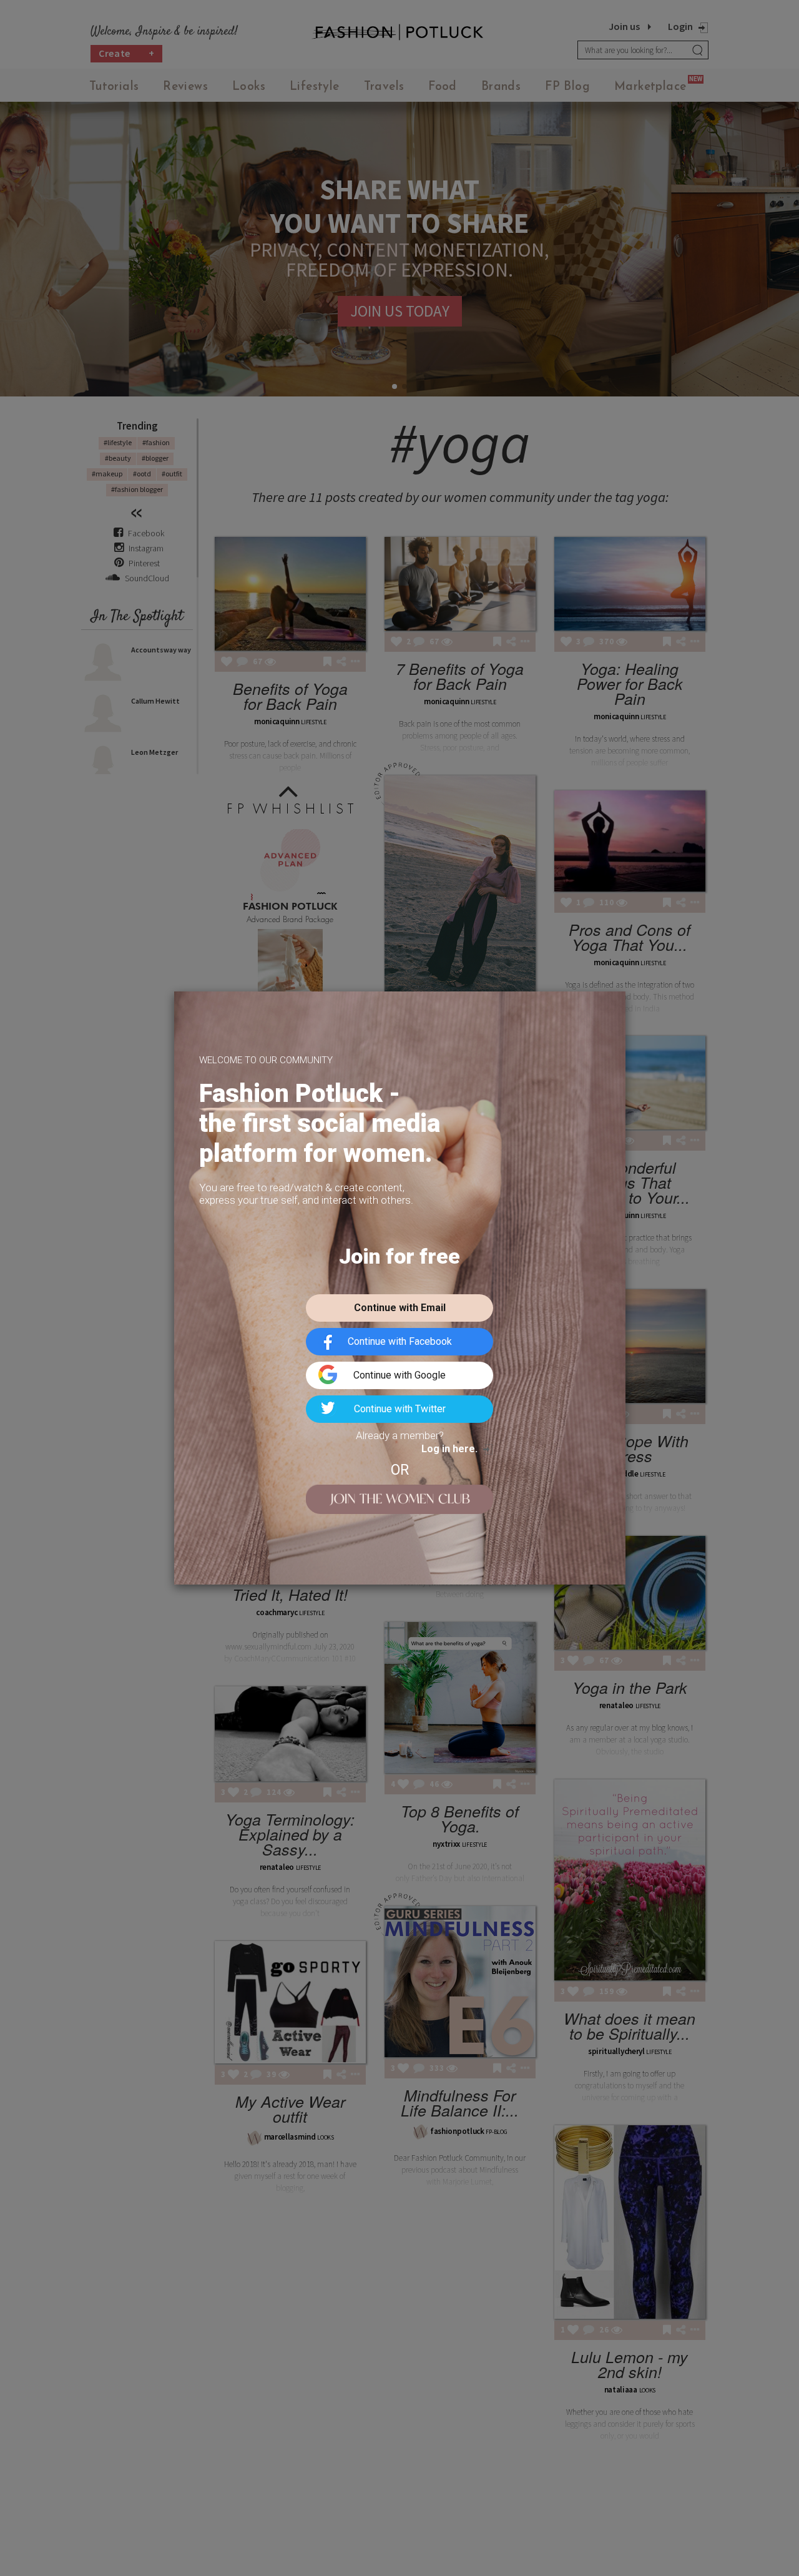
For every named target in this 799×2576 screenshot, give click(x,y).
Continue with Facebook (400, 1341)
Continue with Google (399, 1375)
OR (400, 1470)
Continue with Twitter (400, 1409)
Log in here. (449, 1449)
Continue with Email (400, 1308)
